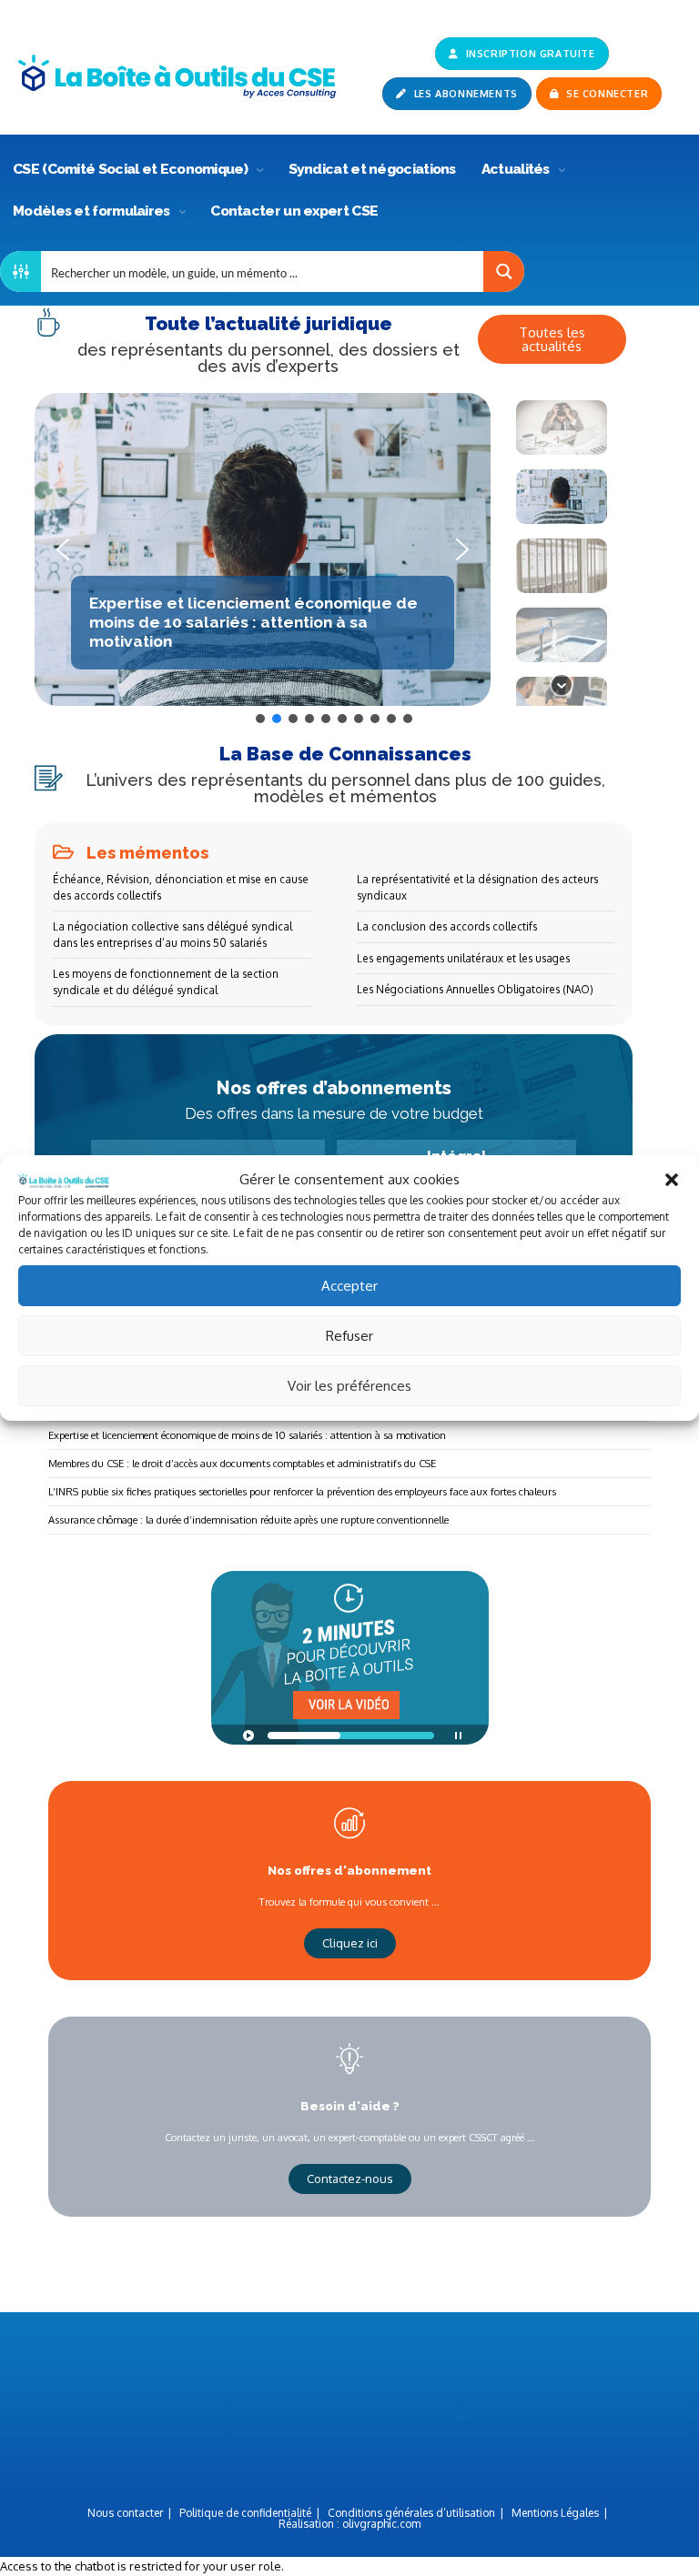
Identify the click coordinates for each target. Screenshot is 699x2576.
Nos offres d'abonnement (349, 1870)
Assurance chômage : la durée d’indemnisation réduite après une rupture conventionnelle (248, 1519)
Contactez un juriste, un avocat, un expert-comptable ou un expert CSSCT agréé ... (350, 2137)
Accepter (349, 1286)
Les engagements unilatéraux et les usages (463, 958)
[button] (672, 1180)
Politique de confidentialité (245, 2513)
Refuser (349, 1336)
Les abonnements (464, 94)
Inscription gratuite (529, 54)
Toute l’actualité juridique (268, 324)
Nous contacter (125, 2513)
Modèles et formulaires (93, 211)
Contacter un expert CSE (294, 211)
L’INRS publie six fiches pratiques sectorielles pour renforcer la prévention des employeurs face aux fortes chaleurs (302, 1491)
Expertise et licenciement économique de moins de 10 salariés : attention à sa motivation (247, 1435)
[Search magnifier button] (504, 272)
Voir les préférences (349, 1386)
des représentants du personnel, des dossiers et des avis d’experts (268, 358)
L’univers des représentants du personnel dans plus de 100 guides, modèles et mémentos (345, 788)
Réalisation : (349, 2524)
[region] (333, 560)
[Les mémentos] (63, 852)
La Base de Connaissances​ (345, 754)
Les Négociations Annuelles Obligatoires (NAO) (475, 989)
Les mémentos (147, 853)
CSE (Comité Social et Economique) (132, 169)
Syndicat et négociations (372, 169)
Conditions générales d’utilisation (411, 2513)
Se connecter (606, 94)
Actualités (517, 169)
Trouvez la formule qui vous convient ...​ (349, 1902)
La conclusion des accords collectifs (447, 926)
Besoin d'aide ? (350, 2106)
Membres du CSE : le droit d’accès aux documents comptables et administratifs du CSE (242, 1463)
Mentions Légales (555, 2513)
